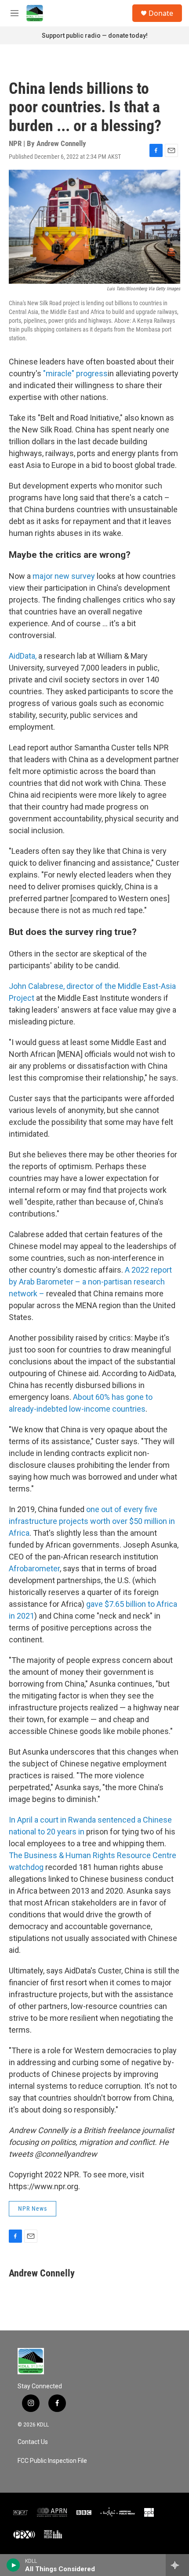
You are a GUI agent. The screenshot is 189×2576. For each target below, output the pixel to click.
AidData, (23, 656)
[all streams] (177, 2565)
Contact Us (33, 2442)
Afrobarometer (34, 1568)
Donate (161, 13)
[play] (13, 2565)
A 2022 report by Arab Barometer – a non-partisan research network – (90, 1282)
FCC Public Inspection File (52, 2461)
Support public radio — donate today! (95, 36)
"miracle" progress (75, 373)
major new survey (64, 576)
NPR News (33, 2209)
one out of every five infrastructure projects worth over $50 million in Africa (92, 1521)
